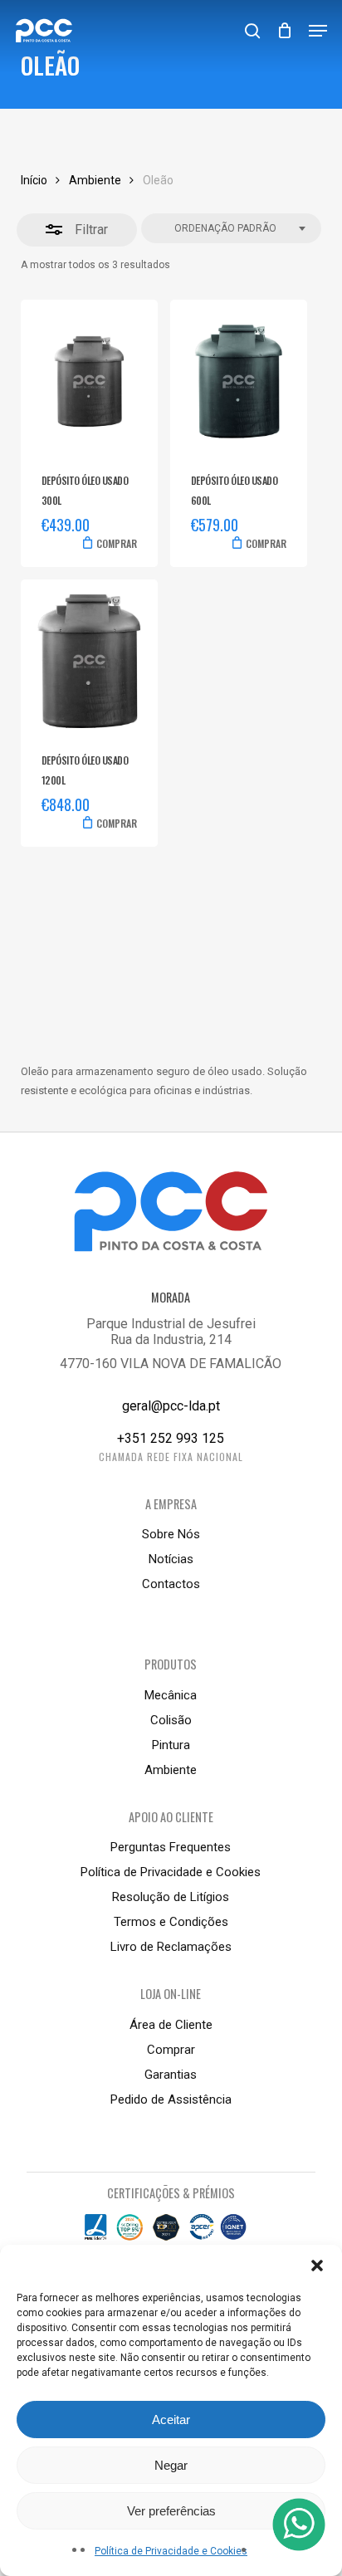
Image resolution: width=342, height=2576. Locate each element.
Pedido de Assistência (171, 2099)
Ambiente (95, 180)
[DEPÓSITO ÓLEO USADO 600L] (239, 381)
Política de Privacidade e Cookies (171, 2551)
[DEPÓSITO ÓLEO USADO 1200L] (89, 661)
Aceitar (171, 2420)
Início (34, 180)
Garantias (171, 2075)
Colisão (171, 1720)
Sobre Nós (171, 1534)
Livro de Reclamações (171, 1947)
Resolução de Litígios (171, 1897)
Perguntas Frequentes (171, 1847)
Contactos (171, 1584)
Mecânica (171, 1695)
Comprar (171, 2050)
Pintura (171, 1745)
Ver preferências (171, 2511)
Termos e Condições (171, 1922)
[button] (317, 2266)
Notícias (171, 1559)
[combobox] (232, 229)
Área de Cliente (171, 2025)
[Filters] (77, 230)
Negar (171, 2465)
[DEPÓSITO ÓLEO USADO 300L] (89, 381)
